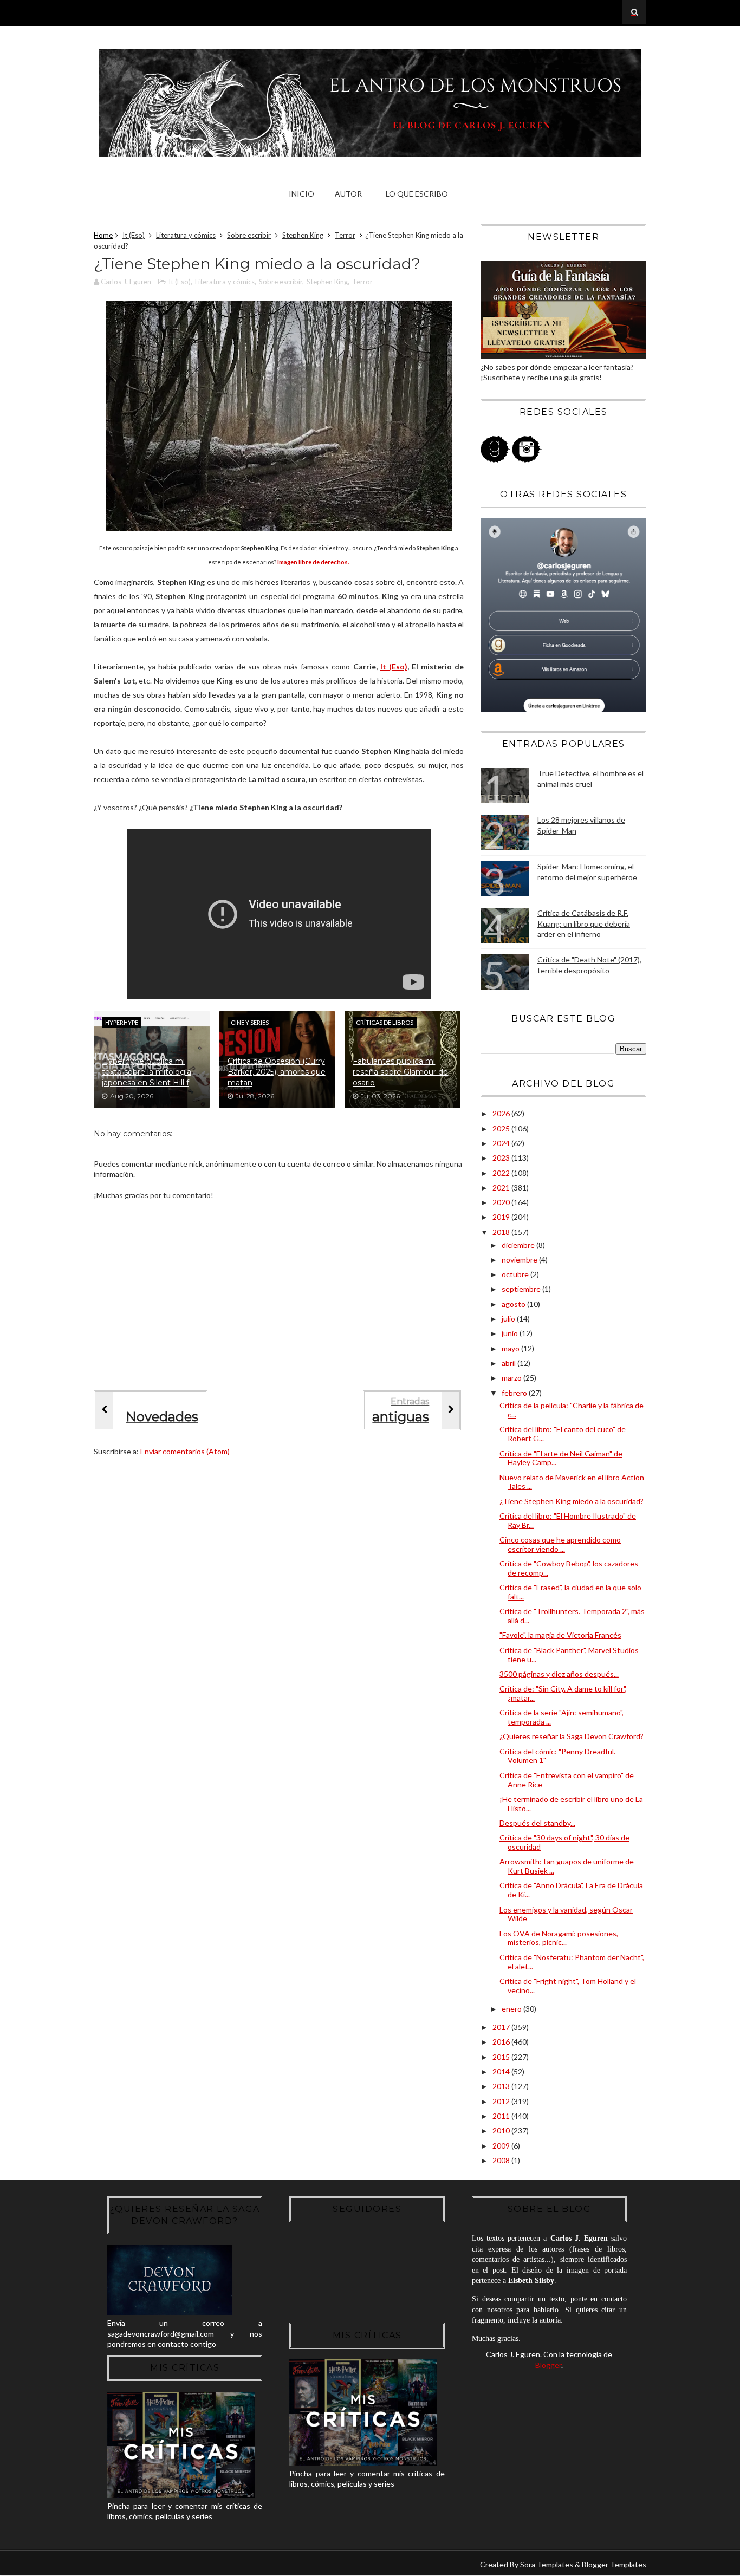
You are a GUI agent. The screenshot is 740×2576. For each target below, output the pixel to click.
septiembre (522, 1289)
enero (512, 2009)
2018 (502, 1232)
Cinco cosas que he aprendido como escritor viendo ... (560, 1544)
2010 (502, 2131)
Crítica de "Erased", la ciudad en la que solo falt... (570, 1592)
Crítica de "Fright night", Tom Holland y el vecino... (568, 1986)
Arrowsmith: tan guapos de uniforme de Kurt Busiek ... (567, 1866)
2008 (502, 2160)
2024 (502, 1143)
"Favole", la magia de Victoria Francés (560, 1635)
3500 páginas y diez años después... (559, 1674)
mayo (511, 1348)
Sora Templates (547, 2564)
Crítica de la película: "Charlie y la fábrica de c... (572, 1410)
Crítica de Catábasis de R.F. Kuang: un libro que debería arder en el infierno (584, 923)
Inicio (301, 194)
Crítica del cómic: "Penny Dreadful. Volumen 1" (557, 1756)
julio (509, 1319)
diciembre (519, 1245)
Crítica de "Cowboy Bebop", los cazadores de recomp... (569, 1568)
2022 (502, 1173)
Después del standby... (537, 1823)
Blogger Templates (614, 2564)
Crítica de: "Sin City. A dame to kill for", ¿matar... (563, 1693)
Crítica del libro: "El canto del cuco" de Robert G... (563, 1434)
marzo (512, 1378)
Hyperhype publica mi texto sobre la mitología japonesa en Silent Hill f (147, 1072)
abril (509, 1363)
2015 (502, 2057)
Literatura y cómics (186, 235)
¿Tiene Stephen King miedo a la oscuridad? (572, 1501)
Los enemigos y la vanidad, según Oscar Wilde (566, 1914)
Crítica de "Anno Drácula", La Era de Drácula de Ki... (571, 1890)
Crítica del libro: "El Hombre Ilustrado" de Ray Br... (568, 1520)
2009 (502, 2146)
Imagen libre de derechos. (313, 562)
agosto (514, 1304)
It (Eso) (134, 235)
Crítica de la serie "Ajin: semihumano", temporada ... (562, 1717)
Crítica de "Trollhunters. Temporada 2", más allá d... (572, 1616)
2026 (502, 1113)
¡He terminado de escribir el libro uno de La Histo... (571, 1804)
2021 (502, 1188)
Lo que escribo (417, 194)
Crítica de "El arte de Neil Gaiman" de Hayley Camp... (561, 1458)
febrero (515, 1393)
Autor (348, 194)
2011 (502, 2116)
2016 (502, 2042)
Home (103, 235)
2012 (502, 2101)
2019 (502, 1217)
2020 (502, 1202)
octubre (516, 1274)
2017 (502, 2027)
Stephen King (303, 235)
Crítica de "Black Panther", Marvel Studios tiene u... (569, 1655)
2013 (502, 2086)
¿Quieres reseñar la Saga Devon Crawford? (572, 1736)
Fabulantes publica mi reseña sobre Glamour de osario (400, 1072)
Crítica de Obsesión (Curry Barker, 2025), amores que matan (277, 1072)
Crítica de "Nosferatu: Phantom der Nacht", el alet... (572, 1962)
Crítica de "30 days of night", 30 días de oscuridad (564, 1842)
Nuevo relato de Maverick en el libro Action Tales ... (572, 1482)
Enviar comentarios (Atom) (185, 1451)
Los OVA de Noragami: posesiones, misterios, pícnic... (559, 1938)
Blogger (548, 2365)
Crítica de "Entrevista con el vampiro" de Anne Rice (567, 1780)
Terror (345, 235)
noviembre (520, 1260)
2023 (502, 1158)
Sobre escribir (249, 235)
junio (511, 1333)
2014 (502, 2071)
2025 (502, 1128)
